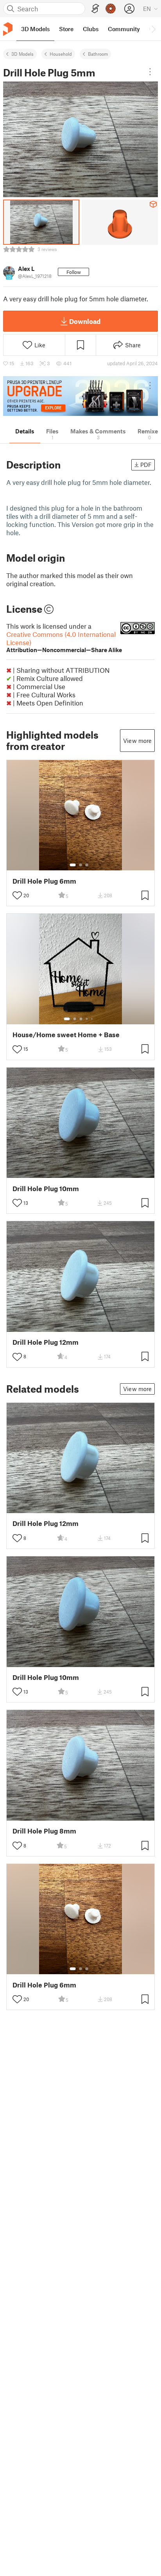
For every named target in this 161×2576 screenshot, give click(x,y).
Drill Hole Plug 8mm (44, 1831)
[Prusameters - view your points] (111, 9)
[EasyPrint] (95, 9)
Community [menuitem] (124, 29)
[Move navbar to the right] (153, 29)
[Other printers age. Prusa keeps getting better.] (80, 396)
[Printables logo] (8, 29)
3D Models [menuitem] (35, 29)
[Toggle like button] (17, 895)
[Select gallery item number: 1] (73, 865)
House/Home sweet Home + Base (66, 1035)
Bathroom (98, 54)
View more (137, 741)
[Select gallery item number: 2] (80, 865)
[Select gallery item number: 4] (87, 1019)
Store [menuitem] (66, 29)
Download (85, 321)
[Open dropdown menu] (150, 72)
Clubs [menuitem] (91, 29)
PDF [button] (146, 465)
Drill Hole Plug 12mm (46, 1342)
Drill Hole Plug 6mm (44, 881)
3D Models (22, 54)
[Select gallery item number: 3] (87, 865)
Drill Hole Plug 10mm (46, 1189)
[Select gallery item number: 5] (93, 1019)
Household (61, 54)
